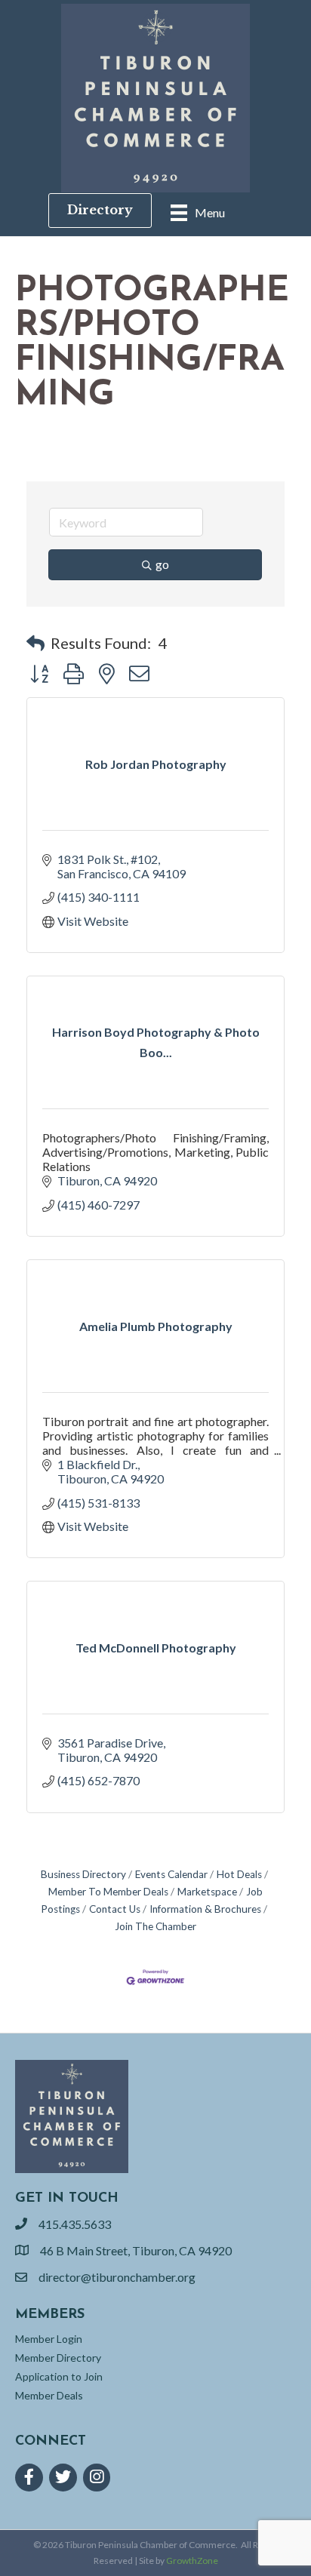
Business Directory (83, 1874)
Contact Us (115, 1909)
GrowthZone (192, 2561)
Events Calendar (171, 1874)
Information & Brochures (205, 1909)
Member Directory (58, 2358)
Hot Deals (239, 1874)
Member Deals (49, 2395)
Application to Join (59, 2376)
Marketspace (207, 1892)
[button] (35, 643)
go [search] (162, 564)
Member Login (49, 2339)
